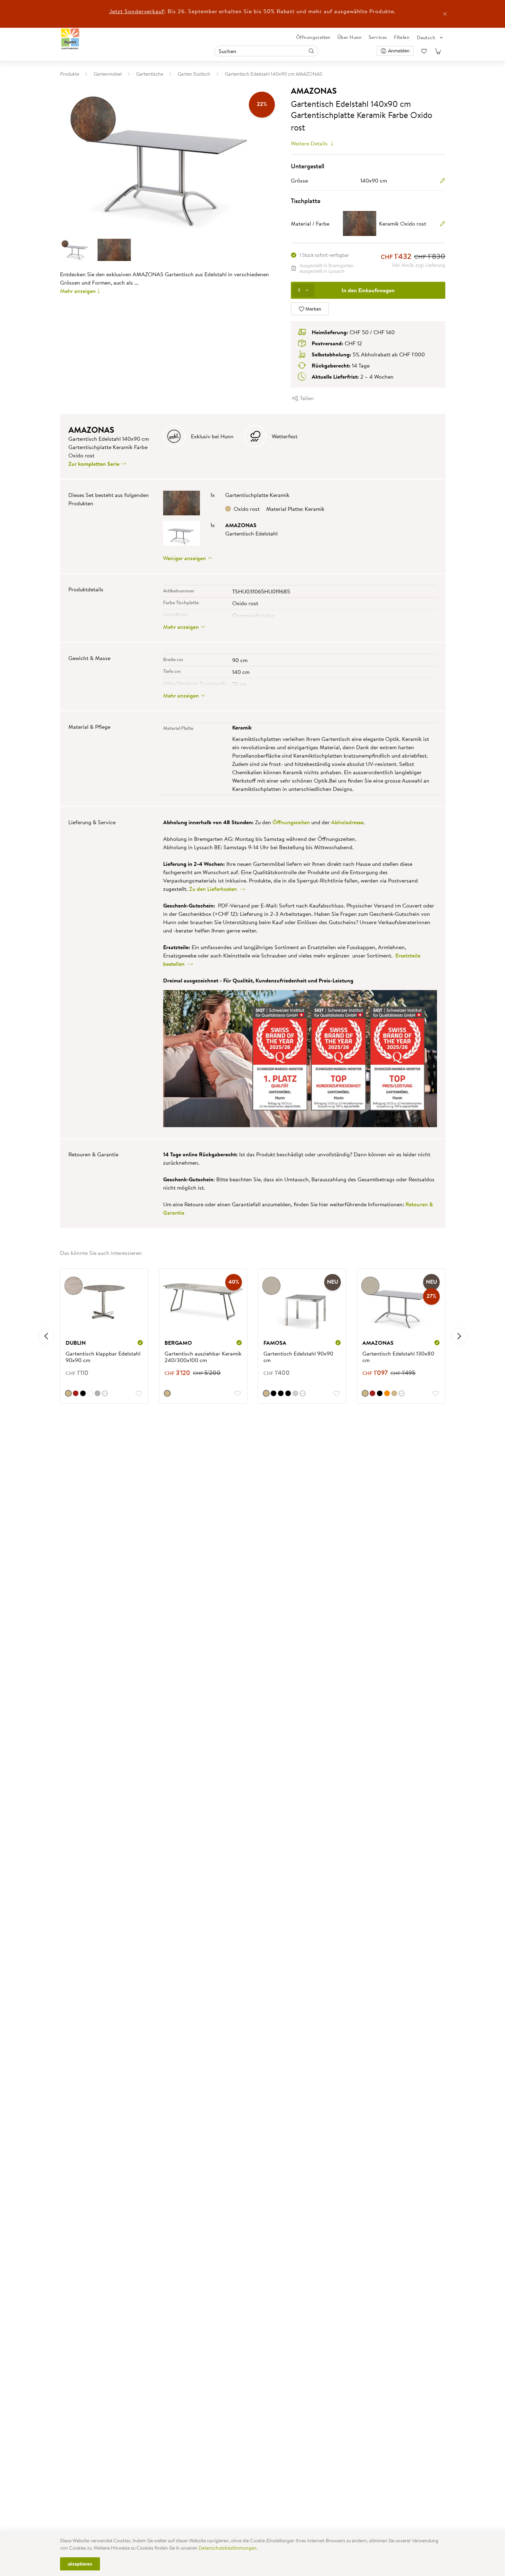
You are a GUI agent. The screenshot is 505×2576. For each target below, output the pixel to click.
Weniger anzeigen (185, 558)
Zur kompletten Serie (95, 464)
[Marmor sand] (266, 1393)
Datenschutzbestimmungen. (228, 2548)
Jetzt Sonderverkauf (137, 11)
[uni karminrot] (76, 1393)
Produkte (70, 74)
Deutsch (426, 37)
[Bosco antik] (68, 1393)
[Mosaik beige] (167, 1393)
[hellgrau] (98, 1393)
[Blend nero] (288, 1393)
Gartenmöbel (108, 74)
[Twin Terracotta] (387, 1393)
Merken (313, 309)
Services (378, 37)
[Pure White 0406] (90, 1393)
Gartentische (150, 74)
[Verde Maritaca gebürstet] (295, 1393)
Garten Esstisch (194, 74)
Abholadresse (347, 822)
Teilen (306, 398)
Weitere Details (310, 143)
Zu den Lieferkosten (214, 889)
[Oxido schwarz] (83, 1393)
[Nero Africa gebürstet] (273, 1393)
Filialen (402, 37)
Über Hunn (350, 37)
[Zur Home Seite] (70, 39)
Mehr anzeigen (78, 291)
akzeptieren (80, 2564)
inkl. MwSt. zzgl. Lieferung (419, 265)
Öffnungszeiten (313, 37)
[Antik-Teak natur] (394, 1393)
